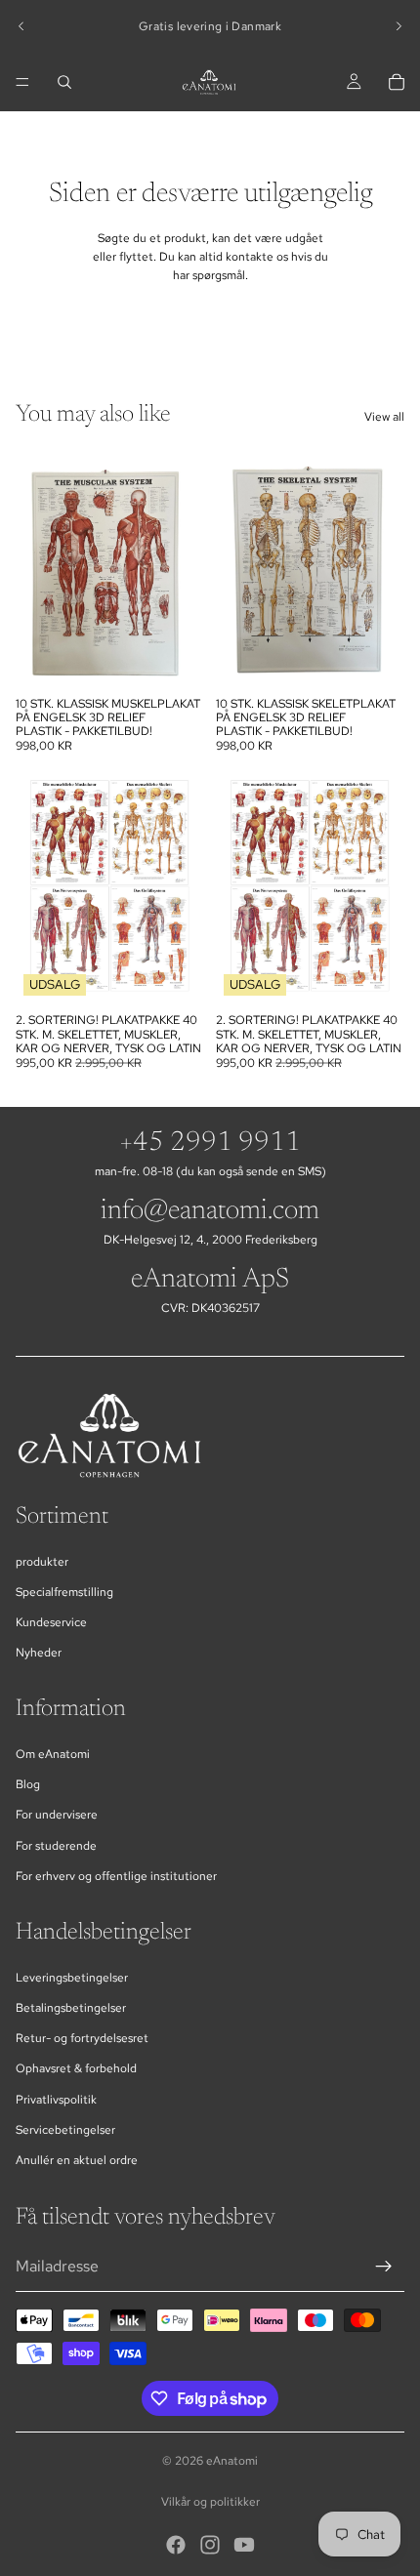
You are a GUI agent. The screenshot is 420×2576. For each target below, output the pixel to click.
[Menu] (22, 82)
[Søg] (64, 82)
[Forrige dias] (21, 26)
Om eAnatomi (53, 1754)
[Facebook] (176, 2545)
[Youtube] (244, 2545)
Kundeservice (51, 1622)
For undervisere (57, 1815)
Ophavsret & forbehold (76, 2068)
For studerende (56, 1846)
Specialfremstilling (64, 1592)
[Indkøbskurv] (397, 82)
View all (384, 417)
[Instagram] (210, 2545)
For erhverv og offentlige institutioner (116, 1876)
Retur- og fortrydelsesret (82, 2038)
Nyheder (39, 1653)
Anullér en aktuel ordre (77, 2160)
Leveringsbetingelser (72, 1978)
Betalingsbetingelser (71, 2008)
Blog (28, 1784)
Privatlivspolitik (56, 2100)
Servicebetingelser (65, 2130)
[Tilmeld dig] (384, 2267)
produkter (42, 1562)
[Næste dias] (399, 26)
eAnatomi (232, 2461)
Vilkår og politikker (210, 2502)
